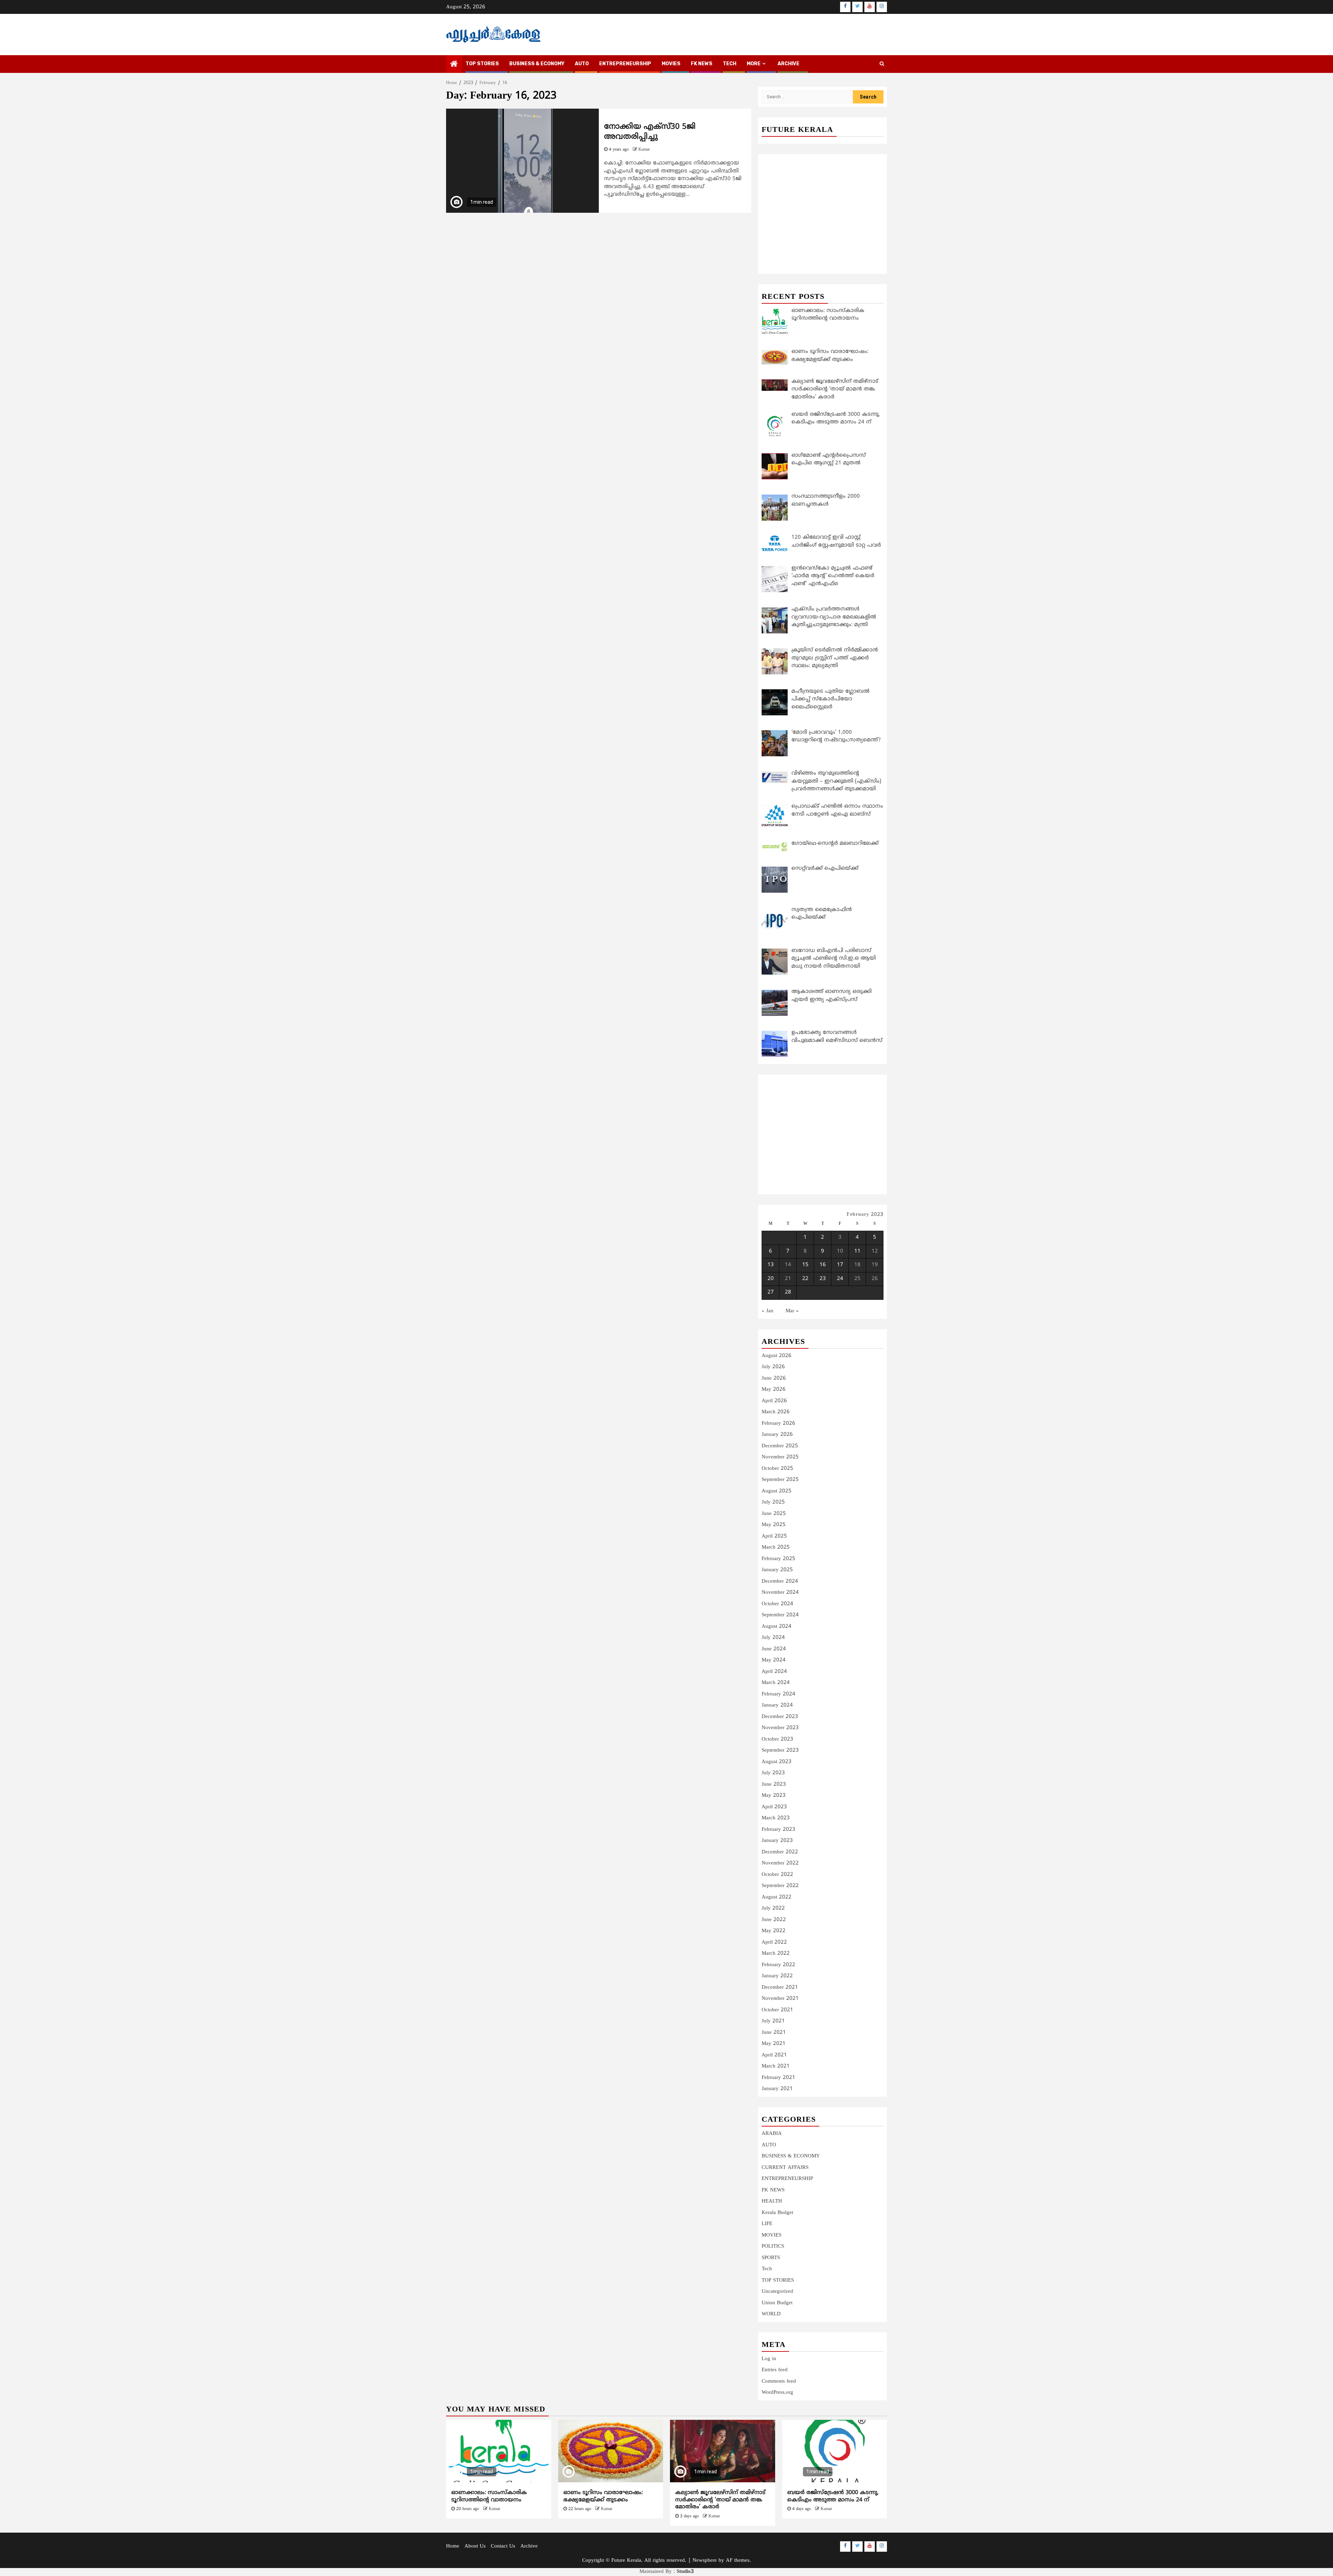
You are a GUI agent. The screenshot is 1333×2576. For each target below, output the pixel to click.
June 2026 (774, 1378)
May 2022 (774, 1931)
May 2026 (774, 1390)
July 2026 (773, 1367)
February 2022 (778, 1965)
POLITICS (773, 2246)
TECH (730, 64)
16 (823, 1265)
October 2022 (777, 1875)
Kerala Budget (777, 2213)
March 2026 (776, 1412)
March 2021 (776, 2066)
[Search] (882, 64)
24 (840, 1279)
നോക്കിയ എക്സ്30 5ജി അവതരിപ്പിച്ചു (650, 132)
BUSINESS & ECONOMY (537, 64)
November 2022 (780, 1863)
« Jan (768, 1311)
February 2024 (778, 1694)
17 (840, 1265)
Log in (769, 2359)
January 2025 (777, 1570)
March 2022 (776, 1954)
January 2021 (777, 2089)
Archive (789, 64)
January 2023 (777, 1841)
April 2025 (774, 1536)
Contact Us (503, 2546)
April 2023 (774, 1807)
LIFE (767, 2224)
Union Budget (777, 2303)
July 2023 (773, 1773)
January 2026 (777, 1435)
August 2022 (777, 1897)
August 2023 (777, 1762)
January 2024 (777, 1705)
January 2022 (777, 1976)
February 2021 (778, 2078)
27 (771, 1292)
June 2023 (774, 1784)
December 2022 (780, 1852)
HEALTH (772, 2201)
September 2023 (780, 1750)
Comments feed (779, 2381)
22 (805, 1279)
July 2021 (773, 2021)
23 (823, 1279)
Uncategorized (777, 2292)
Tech (767, 2269)
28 (788, 1292)
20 (771, 1279)
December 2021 (780, 1988)
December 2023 (780, 1717)
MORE (754, 64)
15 (805, 1265)
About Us (475, 2546)
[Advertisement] (823, 206)
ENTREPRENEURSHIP (625, 64)
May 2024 (774, 1660)
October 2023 (777, 1739)
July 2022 (773, 1908)
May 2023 (774, 1796)
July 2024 (773, 1638)
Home (453, 2546)
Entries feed (775, 2370)
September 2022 (780, 1886)
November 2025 (780, 1457)
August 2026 (777, 1356)
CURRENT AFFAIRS (785, 2168)
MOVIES (671, 64)
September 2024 (780, 1615)
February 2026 (778, 1424)
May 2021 (774, 2044)
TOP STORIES (482, 64)
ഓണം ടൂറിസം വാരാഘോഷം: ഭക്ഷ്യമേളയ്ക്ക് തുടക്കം (603, 2496)
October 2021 (777, 2010)
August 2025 (777, 1491)
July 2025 (773, 1502)
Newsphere (705, 2561)
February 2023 (778, 1830)
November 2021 (780, 1999)
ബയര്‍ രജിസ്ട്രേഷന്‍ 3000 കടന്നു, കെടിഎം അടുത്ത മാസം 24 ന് (833, 2496)
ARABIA (772, 2134)
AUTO (582, 64)
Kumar (644, 150)
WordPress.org (777, 2393)
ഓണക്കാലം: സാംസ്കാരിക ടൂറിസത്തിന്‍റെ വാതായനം (489, 2496)
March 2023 (776, 1818)
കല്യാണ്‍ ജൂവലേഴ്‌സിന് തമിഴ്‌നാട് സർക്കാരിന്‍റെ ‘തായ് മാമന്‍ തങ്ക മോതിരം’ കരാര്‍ (720, 2500)
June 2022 (774, 1920)
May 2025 (774, 1525)
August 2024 (777, 1627)
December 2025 (780, 1446)
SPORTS (771, 2258)
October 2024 (777, 1604)
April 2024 (774, 1672)
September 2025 (780, 1480)
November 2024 (780, 1593)
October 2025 (777, 1469)
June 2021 (774, 2033)
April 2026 (774, 1401)
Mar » (792, 1311)
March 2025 (776, 1547)
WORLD (771, 2314)
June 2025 (774, 1514)
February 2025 (778, 1559)
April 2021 (774, 2055)
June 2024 (774, 1649)
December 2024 (780, 1581)
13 (771, 1265)
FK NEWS (702, 64)
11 (857, 1251)
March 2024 (776, 1683)
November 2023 (780, 1728)
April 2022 (774, 1942)
